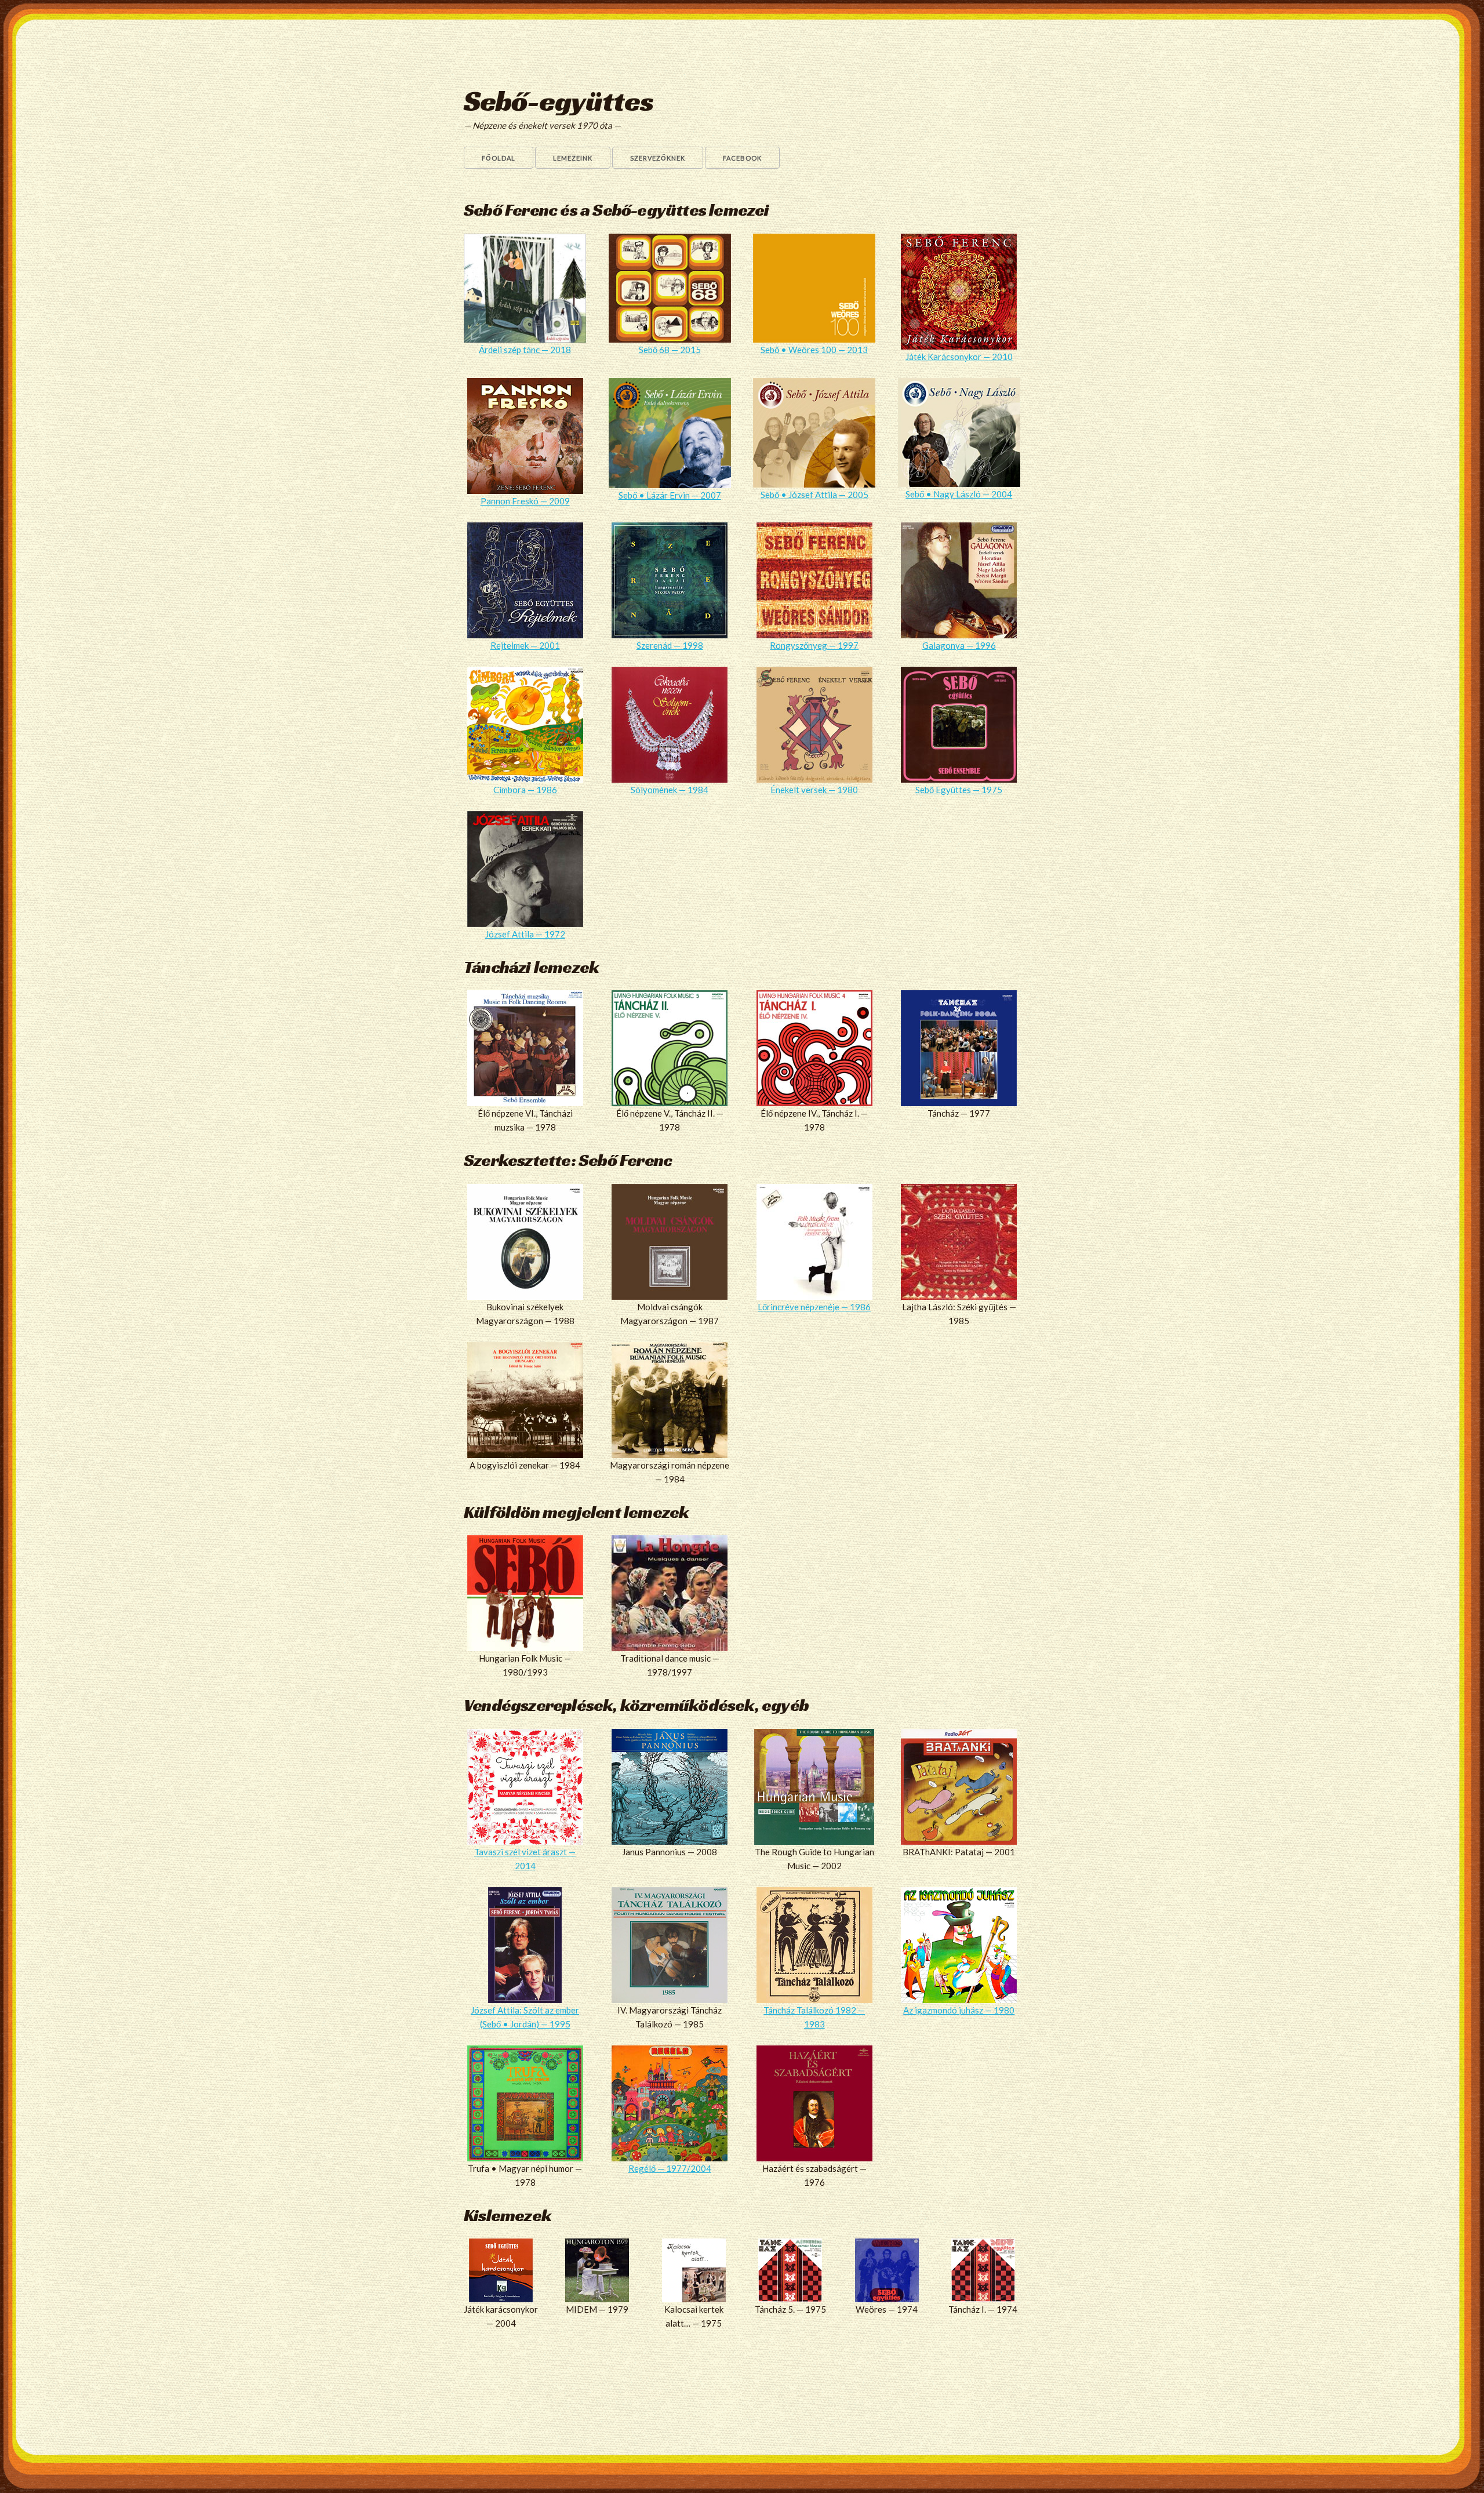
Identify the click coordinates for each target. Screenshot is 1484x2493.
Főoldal (499, 158)
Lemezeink (573, 158)
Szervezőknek (658, 158)
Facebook (742, 158)
